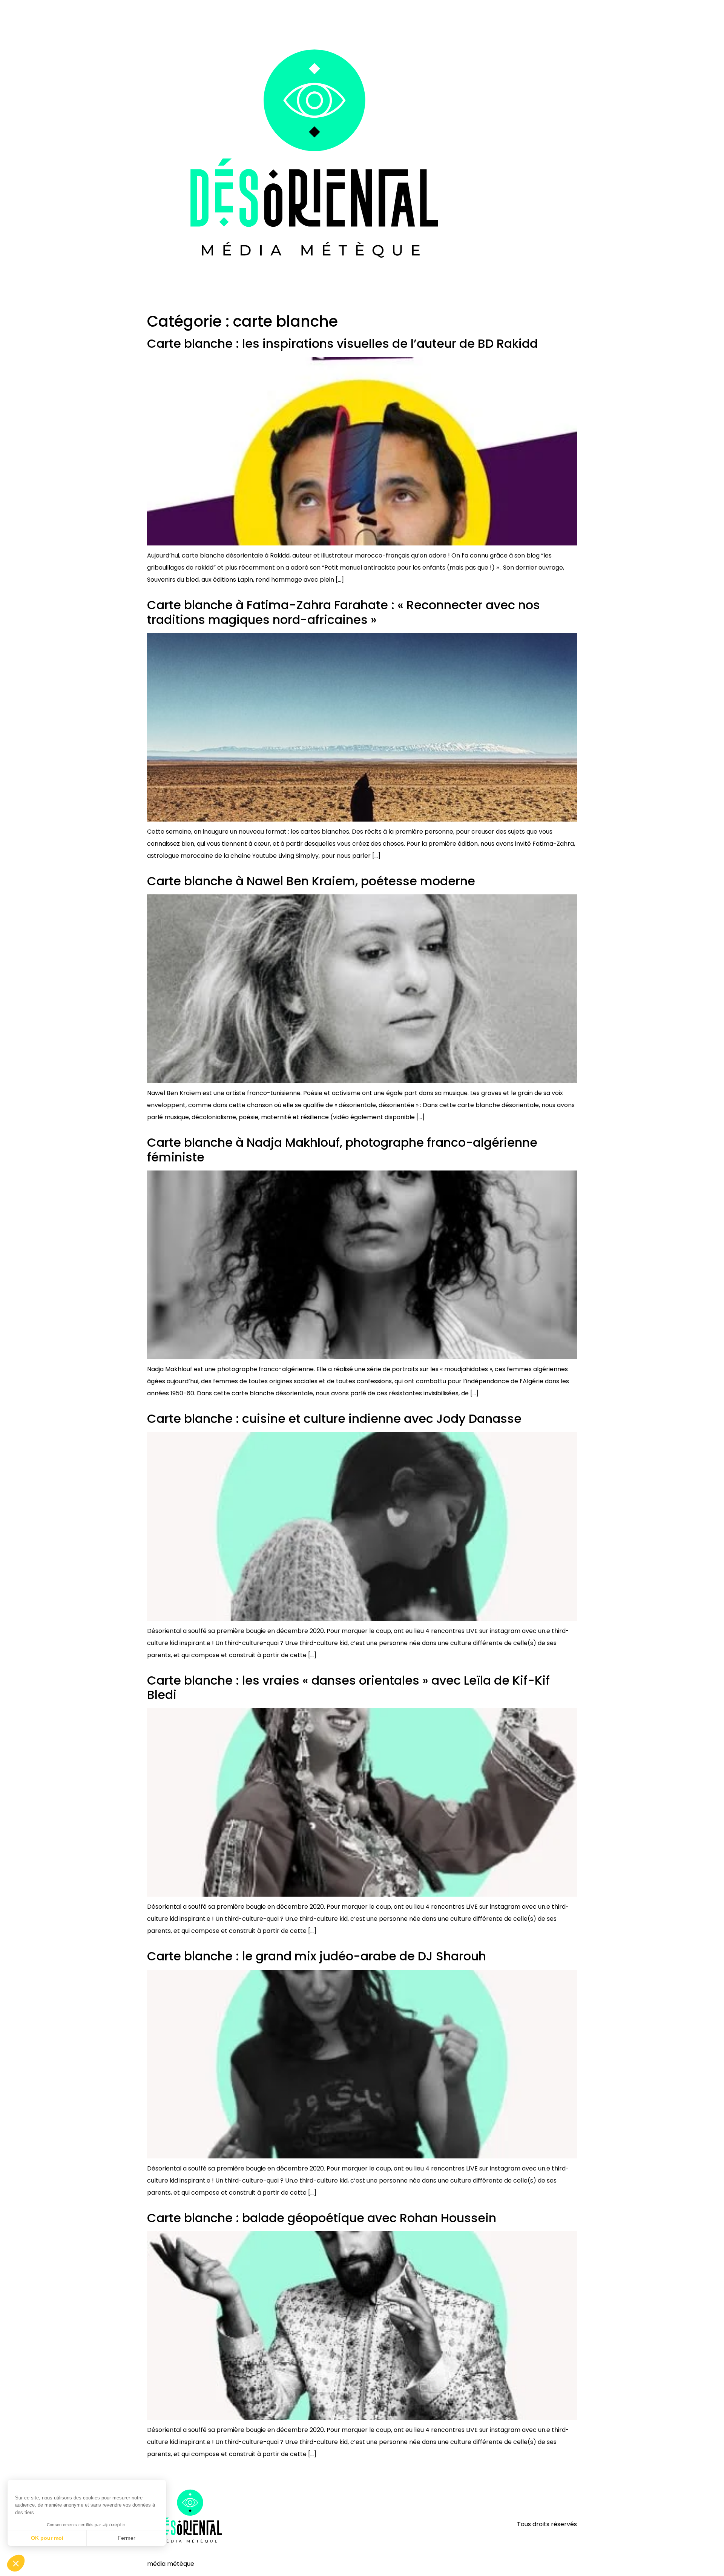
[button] (16, 2563)
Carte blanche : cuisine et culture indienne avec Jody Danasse (334, 1419)
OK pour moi (47, 2538)
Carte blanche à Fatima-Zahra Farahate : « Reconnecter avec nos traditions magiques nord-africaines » (344, 612)
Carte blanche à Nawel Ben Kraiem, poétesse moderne (311, 881)
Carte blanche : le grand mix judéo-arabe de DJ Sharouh (317, 1956)
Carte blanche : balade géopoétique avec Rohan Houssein (322, 2218)
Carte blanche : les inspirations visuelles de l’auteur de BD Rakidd (342, 343)
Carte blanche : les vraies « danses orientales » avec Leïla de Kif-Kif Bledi (348, 1687)
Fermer (127, 2538)
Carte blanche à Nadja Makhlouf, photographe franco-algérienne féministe (342, 1150)
